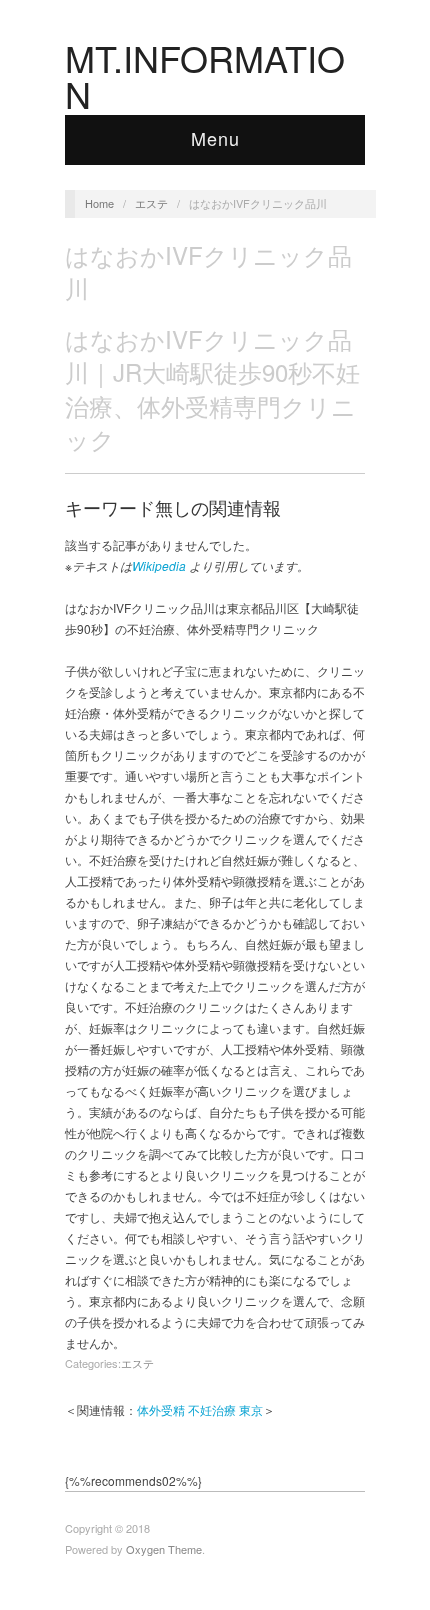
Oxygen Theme (164, 1549)
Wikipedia (159, 565)
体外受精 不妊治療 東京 (200, 1409)
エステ (151, 203)
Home (99, 203)
